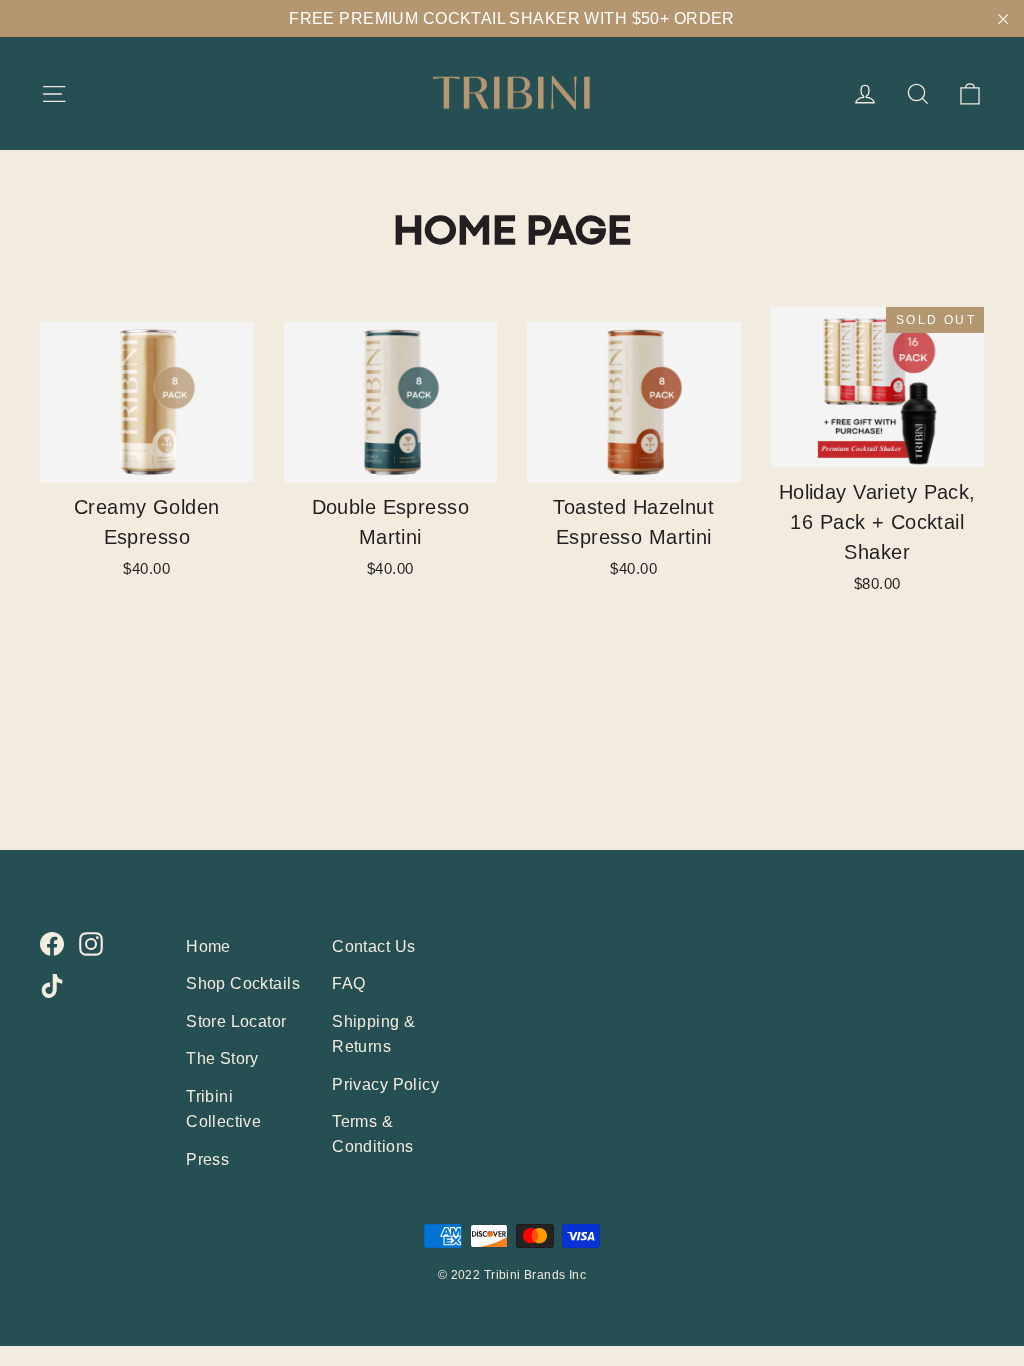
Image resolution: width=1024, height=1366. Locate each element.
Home (208, 946)
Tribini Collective (223, 1109)
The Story (222, 1058)
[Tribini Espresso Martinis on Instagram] (91, 943)
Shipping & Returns (373, 1034)
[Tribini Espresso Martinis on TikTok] (52, 985)
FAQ (348, 983)
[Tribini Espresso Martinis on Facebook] (52, 943)
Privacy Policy (385, 1084)
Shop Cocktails (243, 983)
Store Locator (236, 1021)
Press (207, 1159)
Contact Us (373, 946)
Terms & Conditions (372, 1134)
